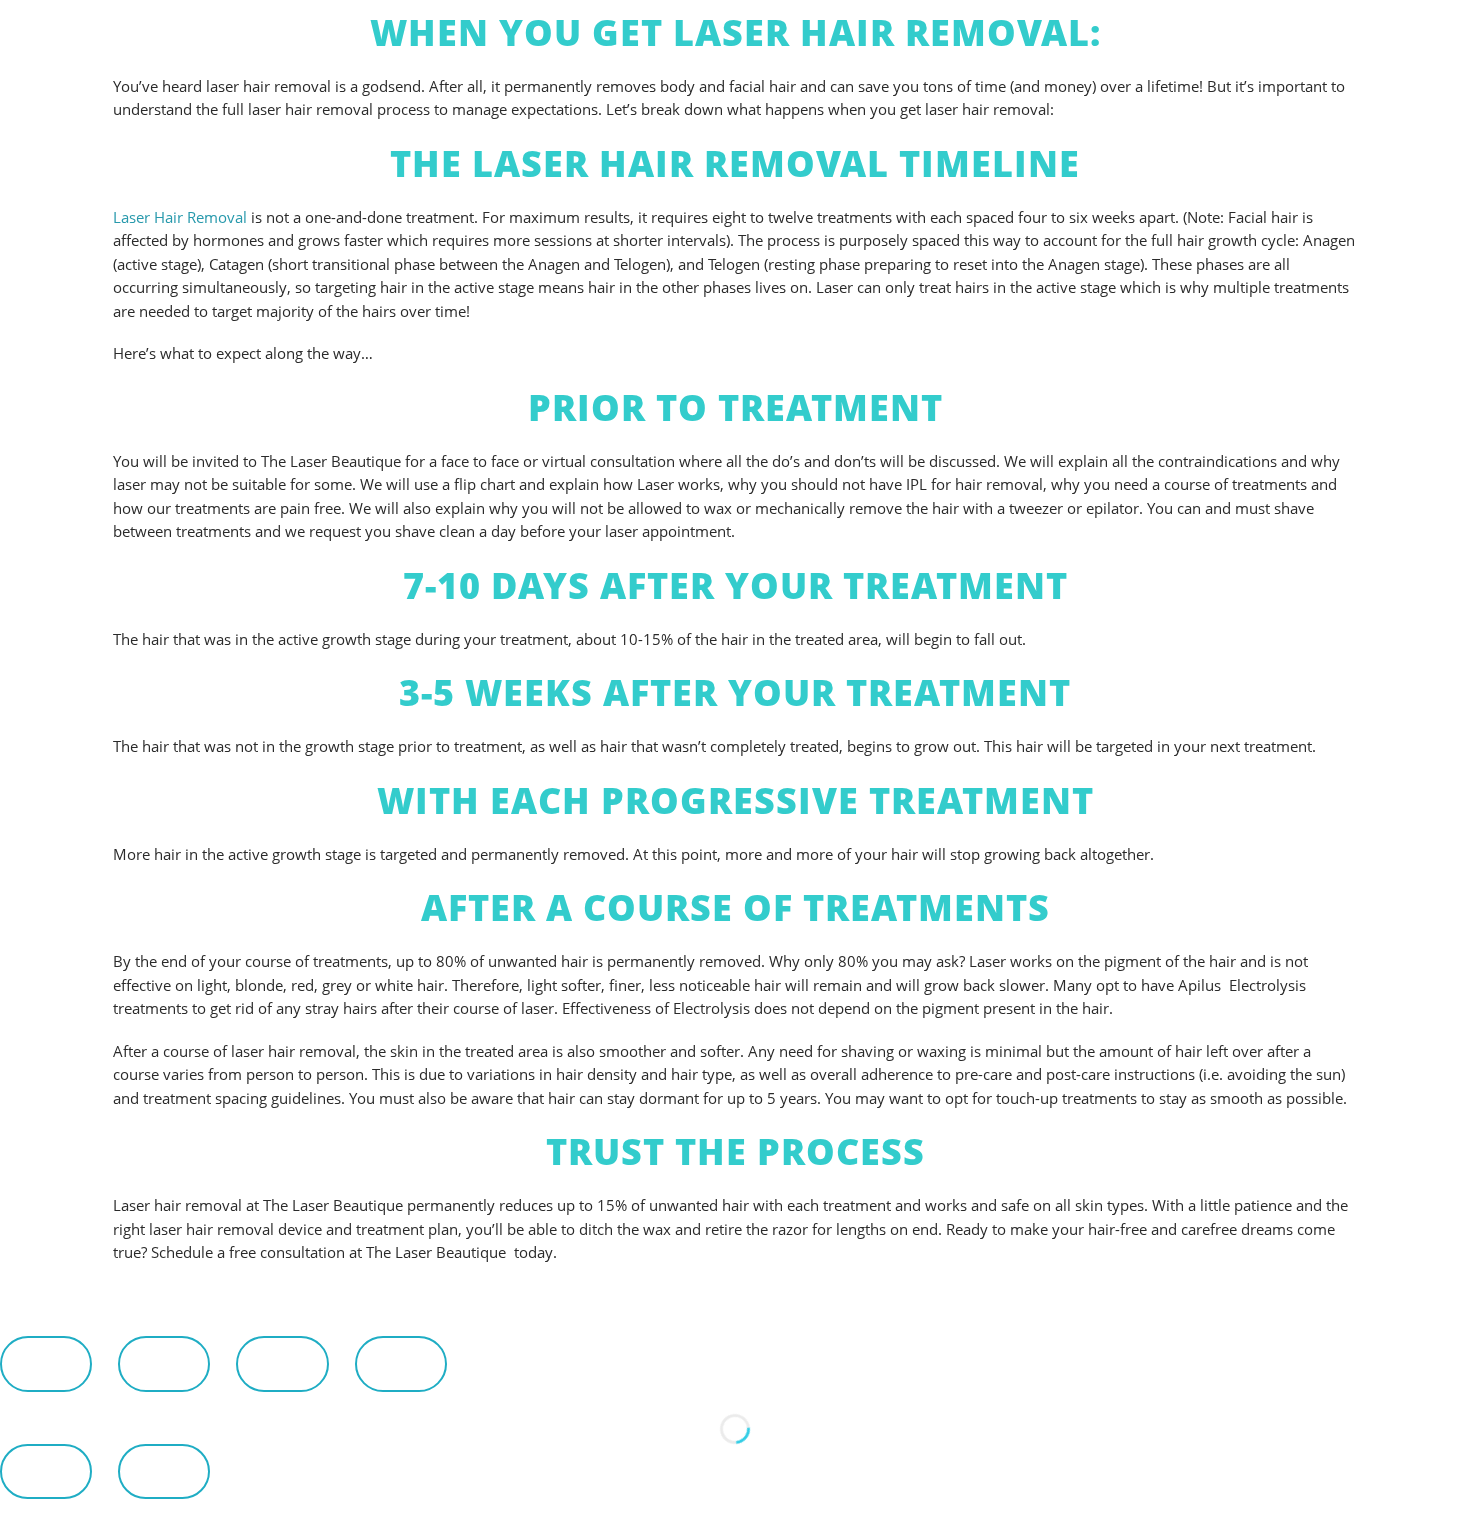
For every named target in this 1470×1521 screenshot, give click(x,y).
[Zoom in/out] (46, 1363)
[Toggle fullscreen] (164, 1363)
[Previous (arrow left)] (46, 1471)
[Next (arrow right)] (164, 1471)
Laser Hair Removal (180, 217)
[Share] (282, 1363)
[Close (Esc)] (401, 1363)
